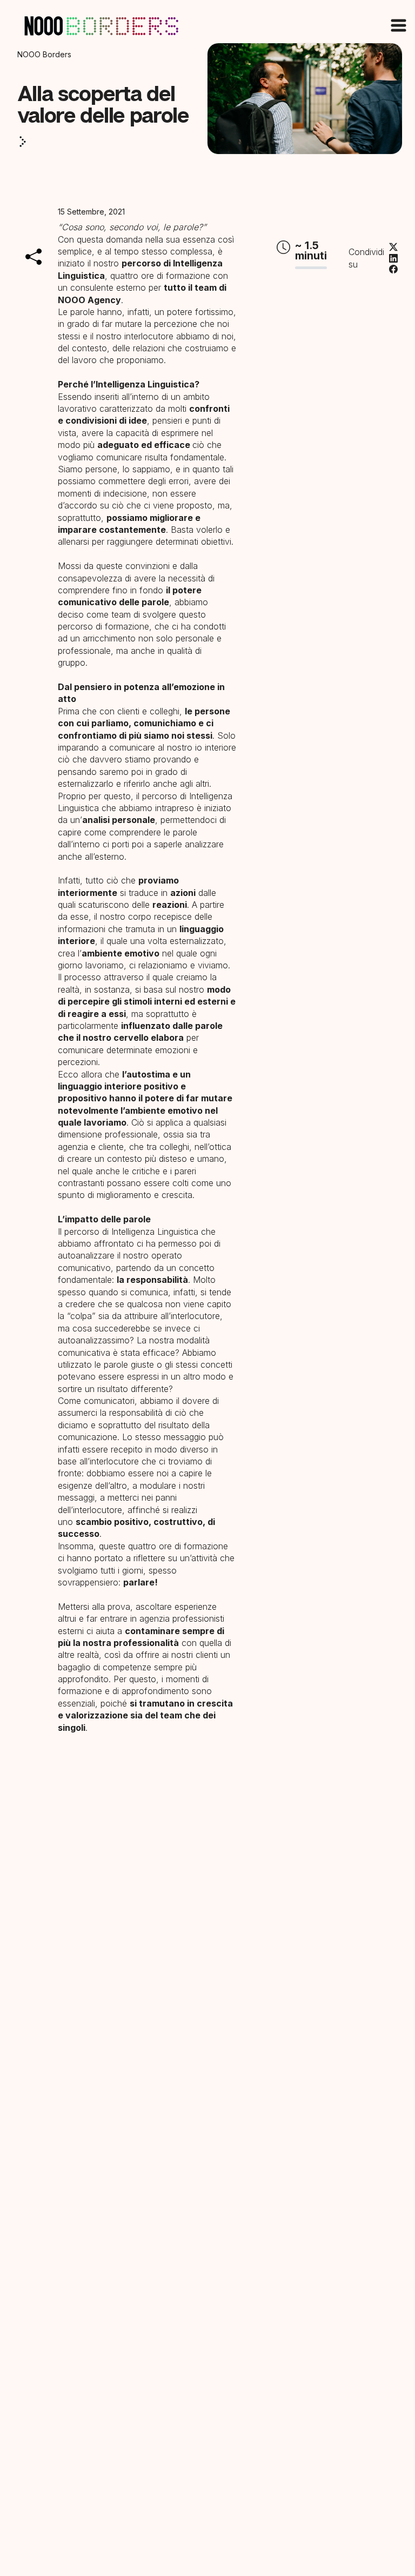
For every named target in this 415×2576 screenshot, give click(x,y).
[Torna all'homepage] (102, 25)
